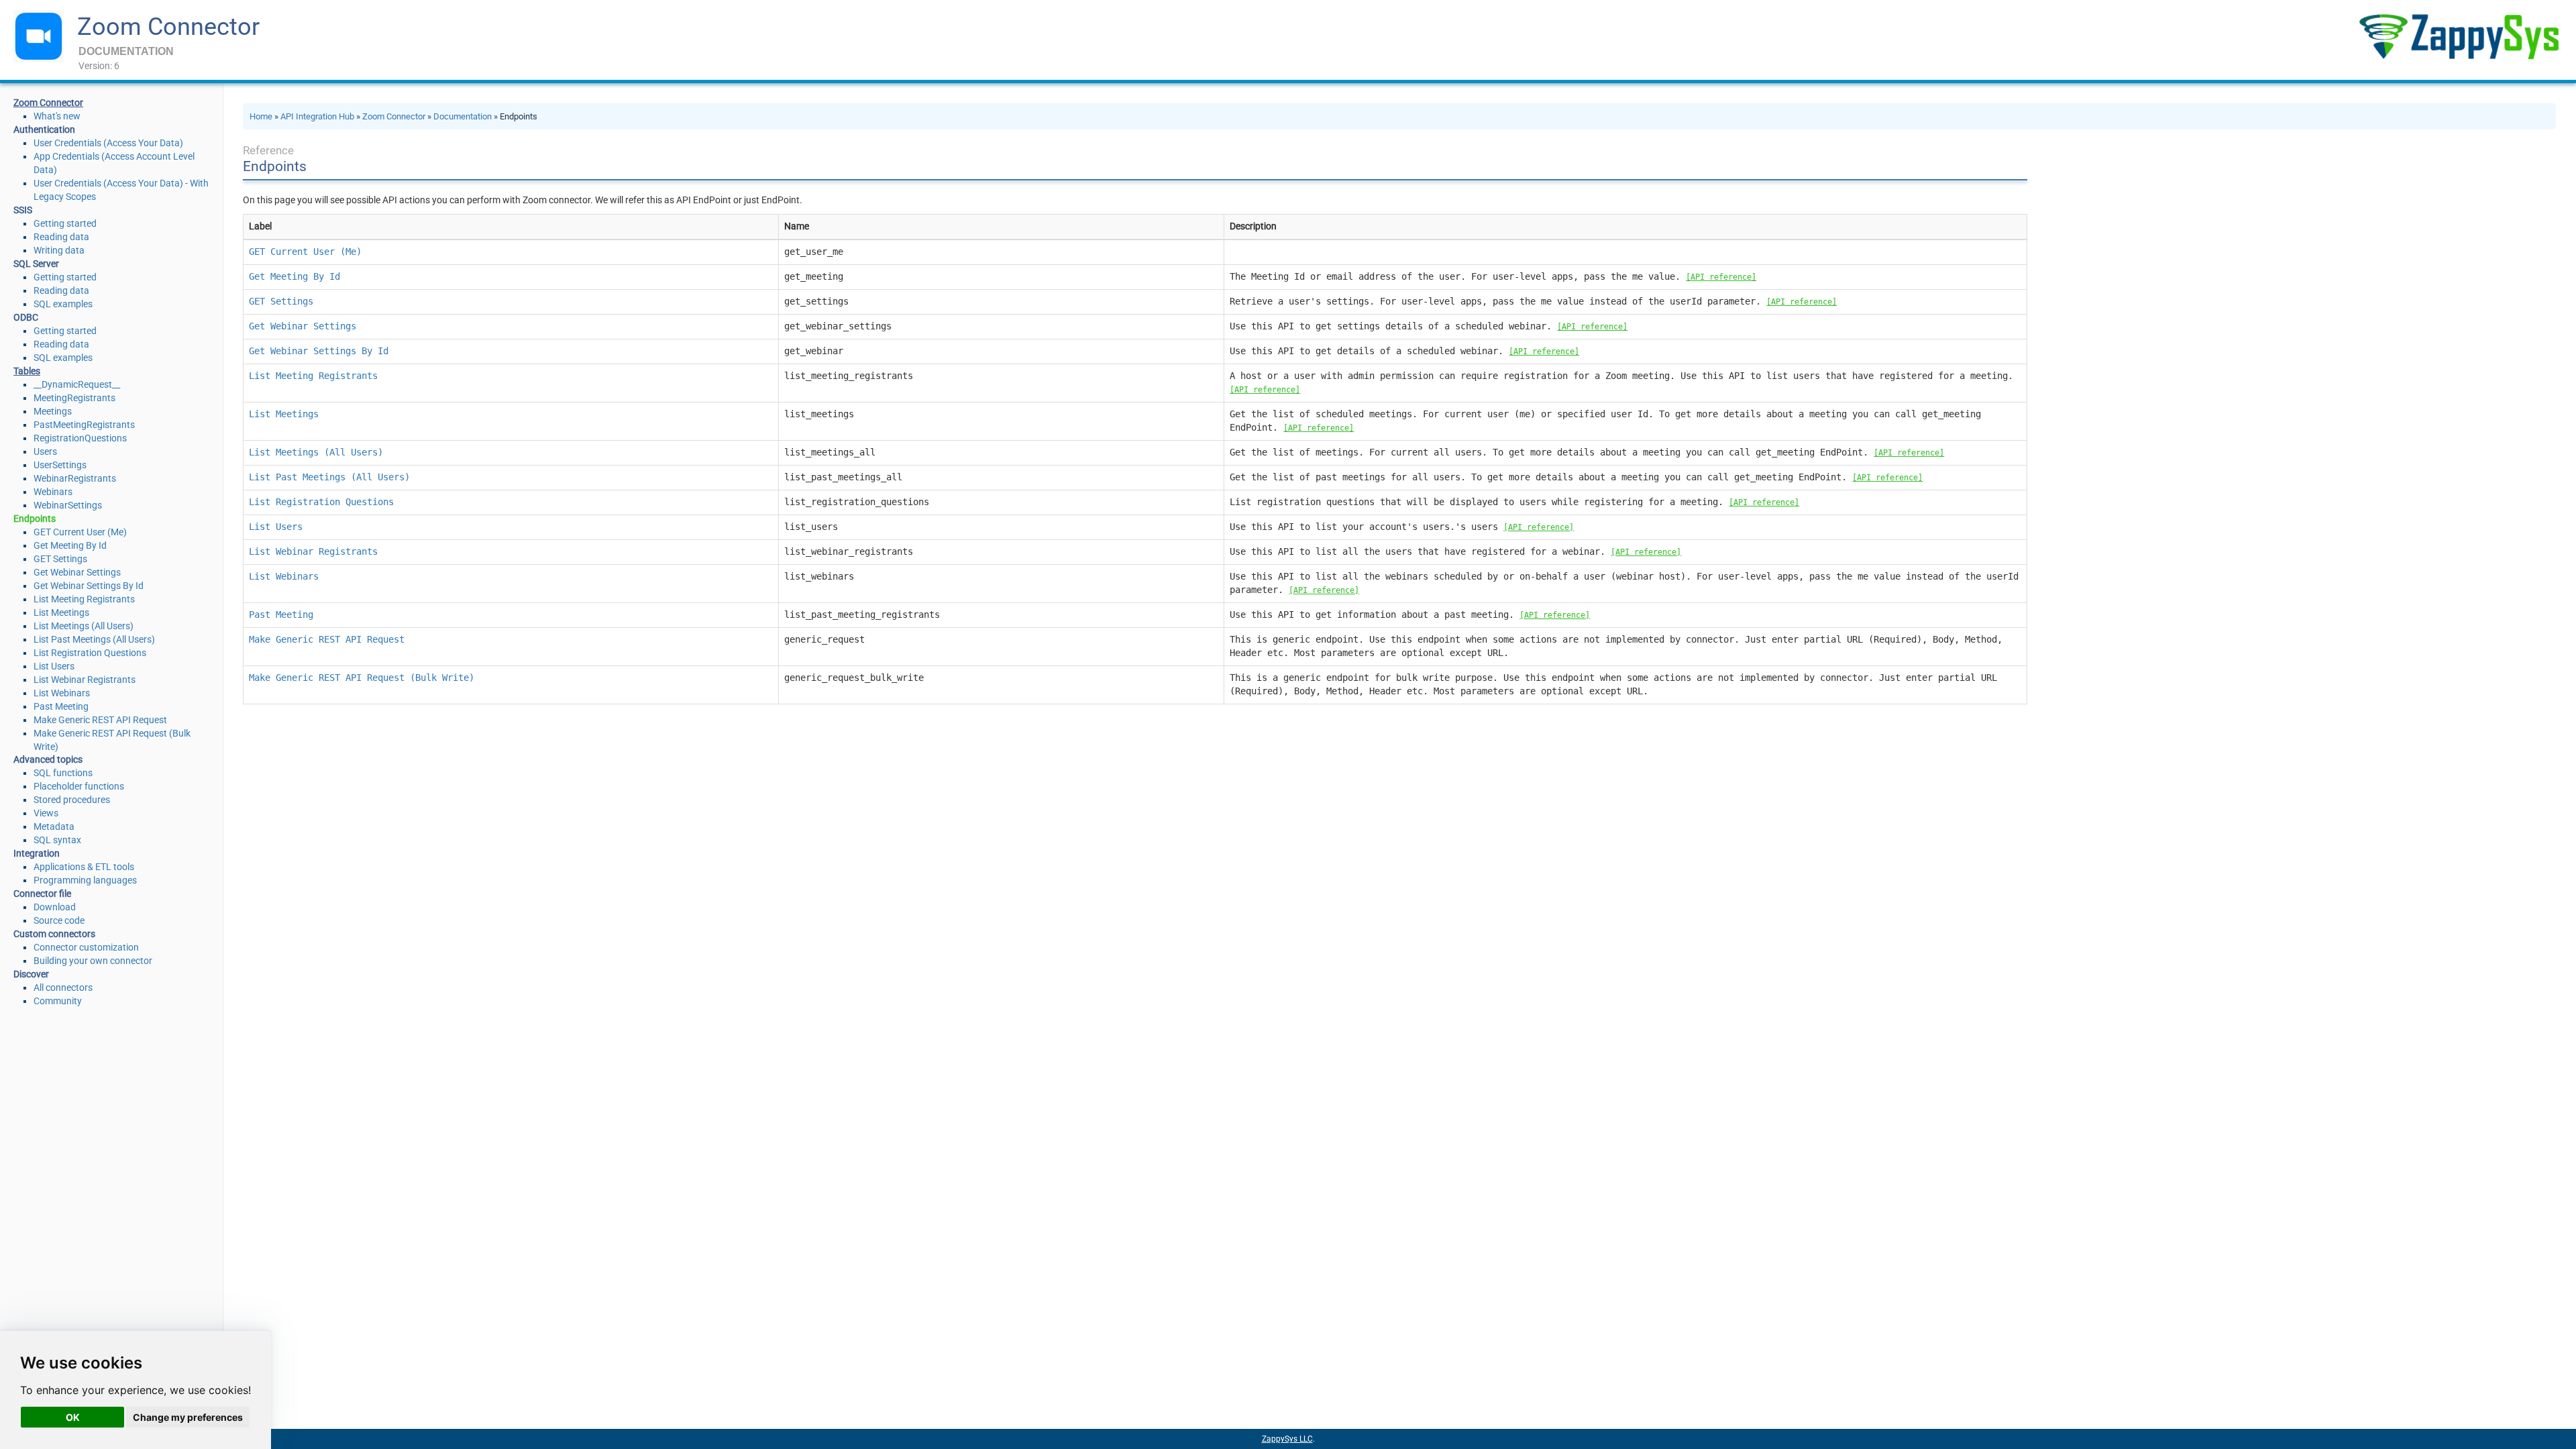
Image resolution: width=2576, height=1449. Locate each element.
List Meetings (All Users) (84, 626)
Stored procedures (72, 800)
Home (261, 116)
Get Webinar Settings (77, 572)
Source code (59, 920)
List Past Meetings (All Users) (94, 639)
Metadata (54, 826)
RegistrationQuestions (80, 438)
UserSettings (60, 465)
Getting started (65, 223)
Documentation (463, 116)
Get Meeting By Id (70, 545)
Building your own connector (93, 961)
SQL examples (63, 304)
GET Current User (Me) (80, 532)
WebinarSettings (68, 505)
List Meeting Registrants (84, 599)
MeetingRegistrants (74, 398)
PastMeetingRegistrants (84, 425)
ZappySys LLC (1287, 1439)
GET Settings (60, 559)
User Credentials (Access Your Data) (108, 143)
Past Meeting (61, 706)
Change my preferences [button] (188, 1417)
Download (55, 907)
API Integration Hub (317, 116)
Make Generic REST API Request (100, 720)
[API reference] (1721, 277)
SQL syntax (57, 840)
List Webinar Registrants (85, 680)
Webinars (53, 492)
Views (46, 813)
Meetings (53, 411)
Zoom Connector (168, 27)
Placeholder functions (79, 786)
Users (45, 451)
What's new (57, 116)
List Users (54, 666)
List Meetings (61, 612)
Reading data (61, 237)
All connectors (63, 987)
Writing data (59, 250)
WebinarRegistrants (75, 478)
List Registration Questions (90, 653)
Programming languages (85, 880)
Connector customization (86, 947)
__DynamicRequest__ (77, 384)
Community (58, 1001)
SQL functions (63, 773)
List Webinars (62, 693)
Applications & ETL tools (84, 867)
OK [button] (73, 1417)
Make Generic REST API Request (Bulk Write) (362, 678)
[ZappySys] (2459, 37)
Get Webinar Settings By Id (89, 586)
